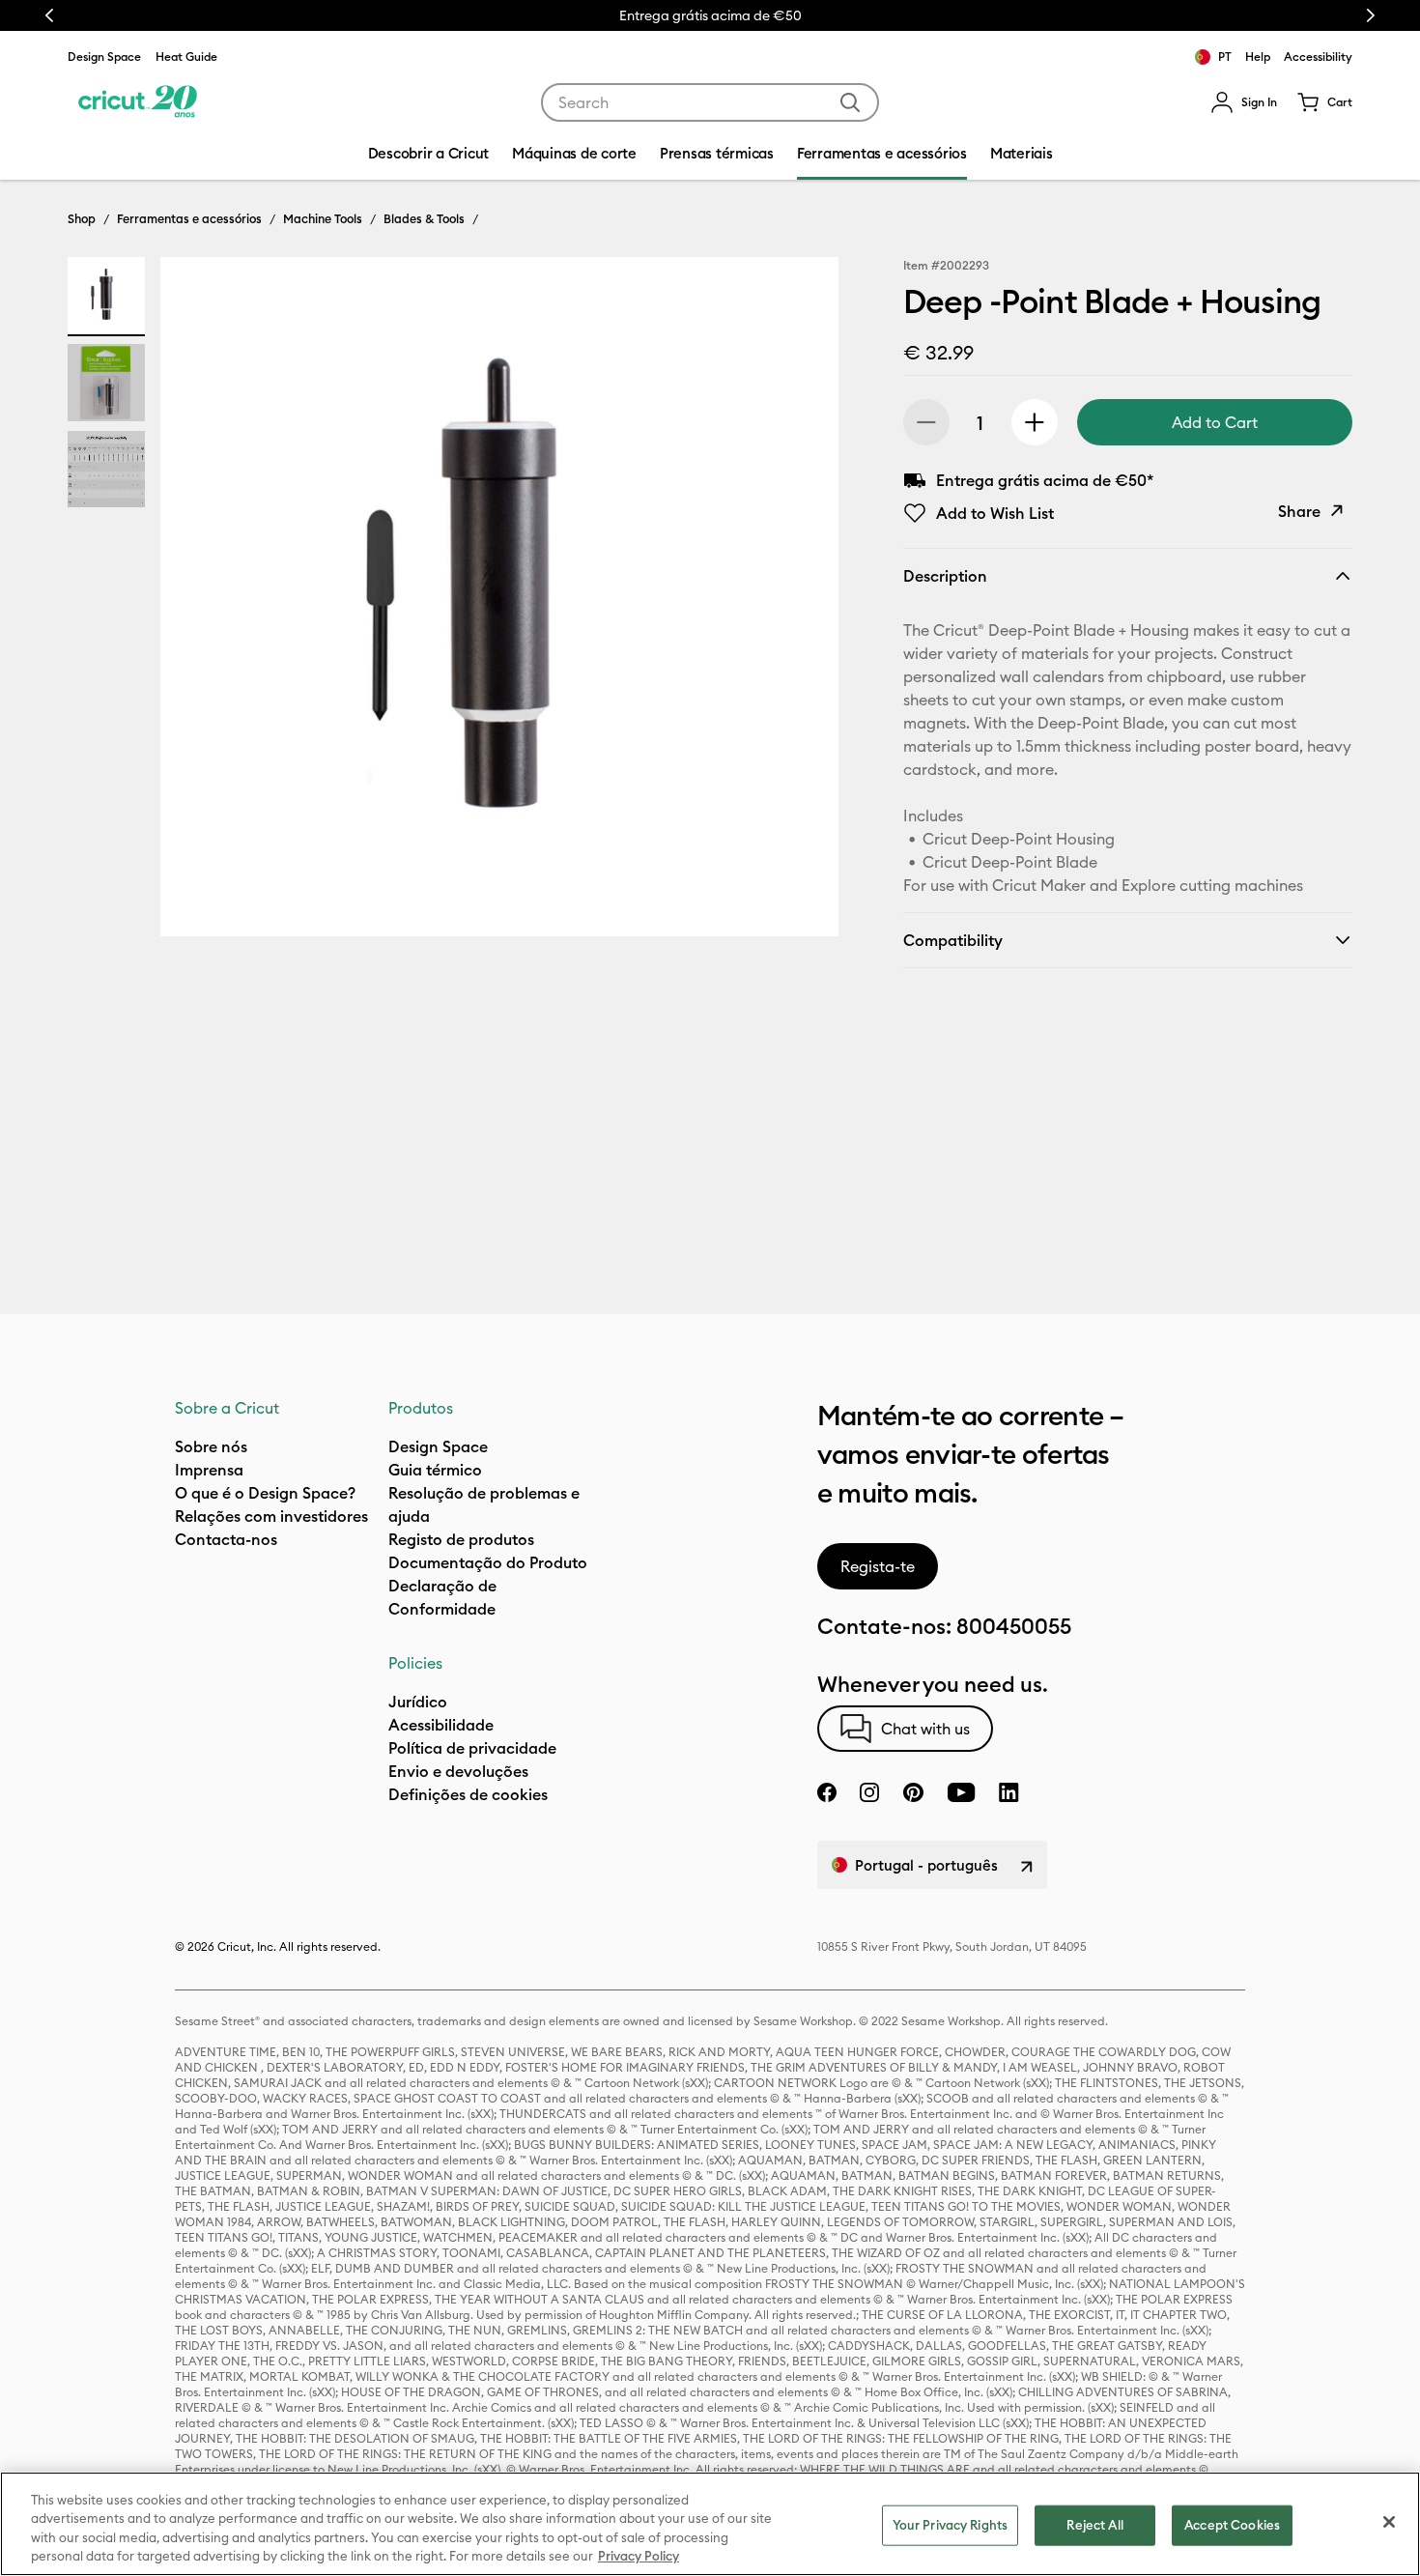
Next (1371, 15)
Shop (82, 218)
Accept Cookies (1232, 2525)
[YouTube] (961, 1792)
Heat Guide (186, 57)
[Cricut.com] (138, 102)
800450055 (1014, 1626)
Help (1258, 57)
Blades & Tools (424, 218)
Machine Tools (323, 218)
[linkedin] (1009, 1792)
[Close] (1389, 2522)
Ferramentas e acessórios (189, 218)
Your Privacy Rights (950, 2525)
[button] (1244, 102)
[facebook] (827, 1792)
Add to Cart (1215, 422)
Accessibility (1318, 57)
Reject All (1094, 2525)
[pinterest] (913, 1792)
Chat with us (925, 1729)
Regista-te (878, 1566)
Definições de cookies (468, 1794)
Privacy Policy (639, 2556)
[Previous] (203, 602)
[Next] (796, 602)
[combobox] (710, 102)
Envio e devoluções (458, 1771)
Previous (49, 15)
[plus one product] (1035, 422)
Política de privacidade (472, 1748)
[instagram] (869, 1792)
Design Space (104, 57)
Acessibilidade (441, 1725)
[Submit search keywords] (850, 102)
